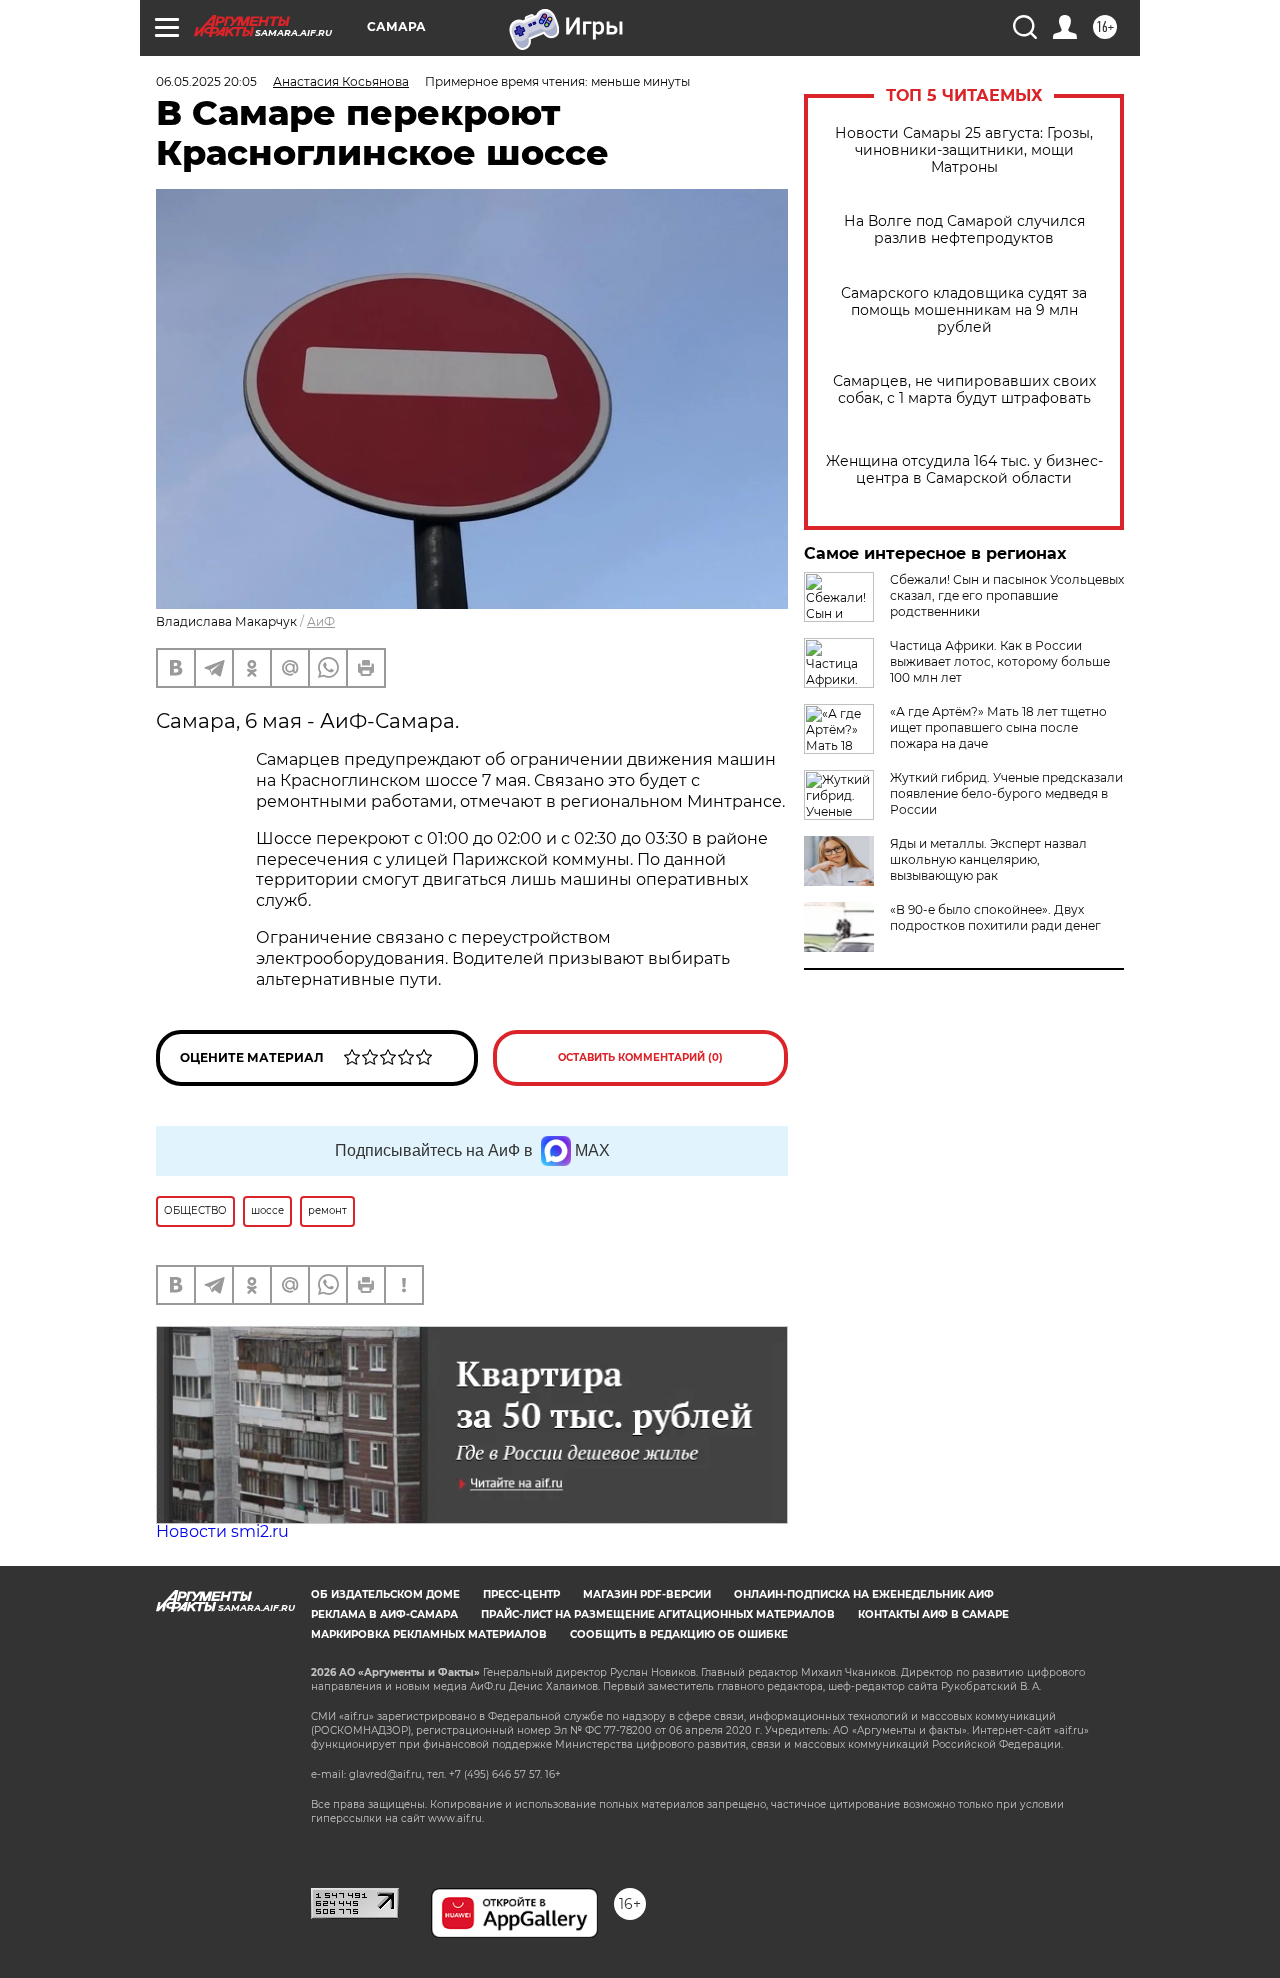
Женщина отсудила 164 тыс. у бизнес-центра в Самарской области (964, 470)
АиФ (321, 621)
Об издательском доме (385, 1594)
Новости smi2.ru (222, 1531)
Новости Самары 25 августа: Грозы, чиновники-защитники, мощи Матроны (964, 150)
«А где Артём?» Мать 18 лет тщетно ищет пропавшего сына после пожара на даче (998, 727)
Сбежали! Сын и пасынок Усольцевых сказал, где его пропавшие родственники (1007, 595)
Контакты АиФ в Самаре (933, 1614)
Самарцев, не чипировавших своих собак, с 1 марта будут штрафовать (964, 390)
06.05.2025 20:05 (206, 81)
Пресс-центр (521, 1594)
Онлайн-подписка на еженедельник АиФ (864, 1594)
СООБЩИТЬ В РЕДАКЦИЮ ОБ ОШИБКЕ (679, 1634)
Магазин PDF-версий (647, 1594)
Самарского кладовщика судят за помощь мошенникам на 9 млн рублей (964, 310)
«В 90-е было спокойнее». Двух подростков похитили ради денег (995, 917)
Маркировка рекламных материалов (429, 1634)
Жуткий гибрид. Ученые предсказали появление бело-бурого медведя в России (1006, 793)
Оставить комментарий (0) (640, 1057)
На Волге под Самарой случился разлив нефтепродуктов (964, 230)
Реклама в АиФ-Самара (384, 1614)
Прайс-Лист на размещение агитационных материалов (658, 1614)
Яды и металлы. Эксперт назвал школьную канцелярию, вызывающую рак (988, 859)
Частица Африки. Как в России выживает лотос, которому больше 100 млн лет (1000, 661)
